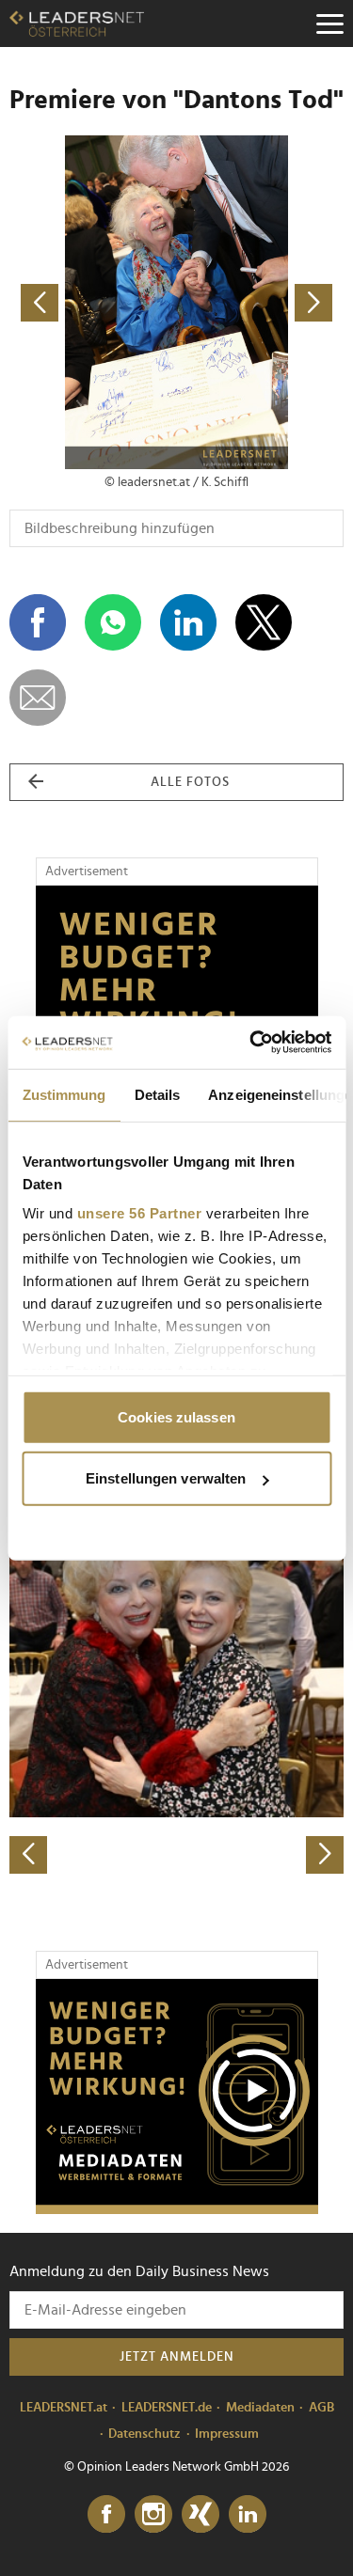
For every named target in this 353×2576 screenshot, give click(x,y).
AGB (321, 2408)
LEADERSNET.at (64, 2408)
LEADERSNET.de (167, 2408)
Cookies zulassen (176, 1416)
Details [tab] (157, 1094)
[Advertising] (177, 2097)
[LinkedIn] (248, 2515)
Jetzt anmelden (177, 2357)
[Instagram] (153, 2515)
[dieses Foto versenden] (38, 698)
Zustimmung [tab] (64, 1094)
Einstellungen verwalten (166, 1478)
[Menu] (329, 24)
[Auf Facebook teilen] (38, 622)
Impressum (227, 2434)
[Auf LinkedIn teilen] (188, 622)
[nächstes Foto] (261, 302)
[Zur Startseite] (77, 24)
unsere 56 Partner (139, 1213)
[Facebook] (106, 2515)
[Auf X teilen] (264, 622)
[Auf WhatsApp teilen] (113, 622)
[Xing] (201, 2515)
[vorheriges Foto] (93, 302)
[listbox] (176, 1710)
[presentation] (28, 1855)
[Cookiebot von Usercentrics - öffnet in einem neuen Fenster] (251, 1043)
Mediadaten (260, 2408)
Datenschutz (144, 2434)
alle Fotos (190, 782)
